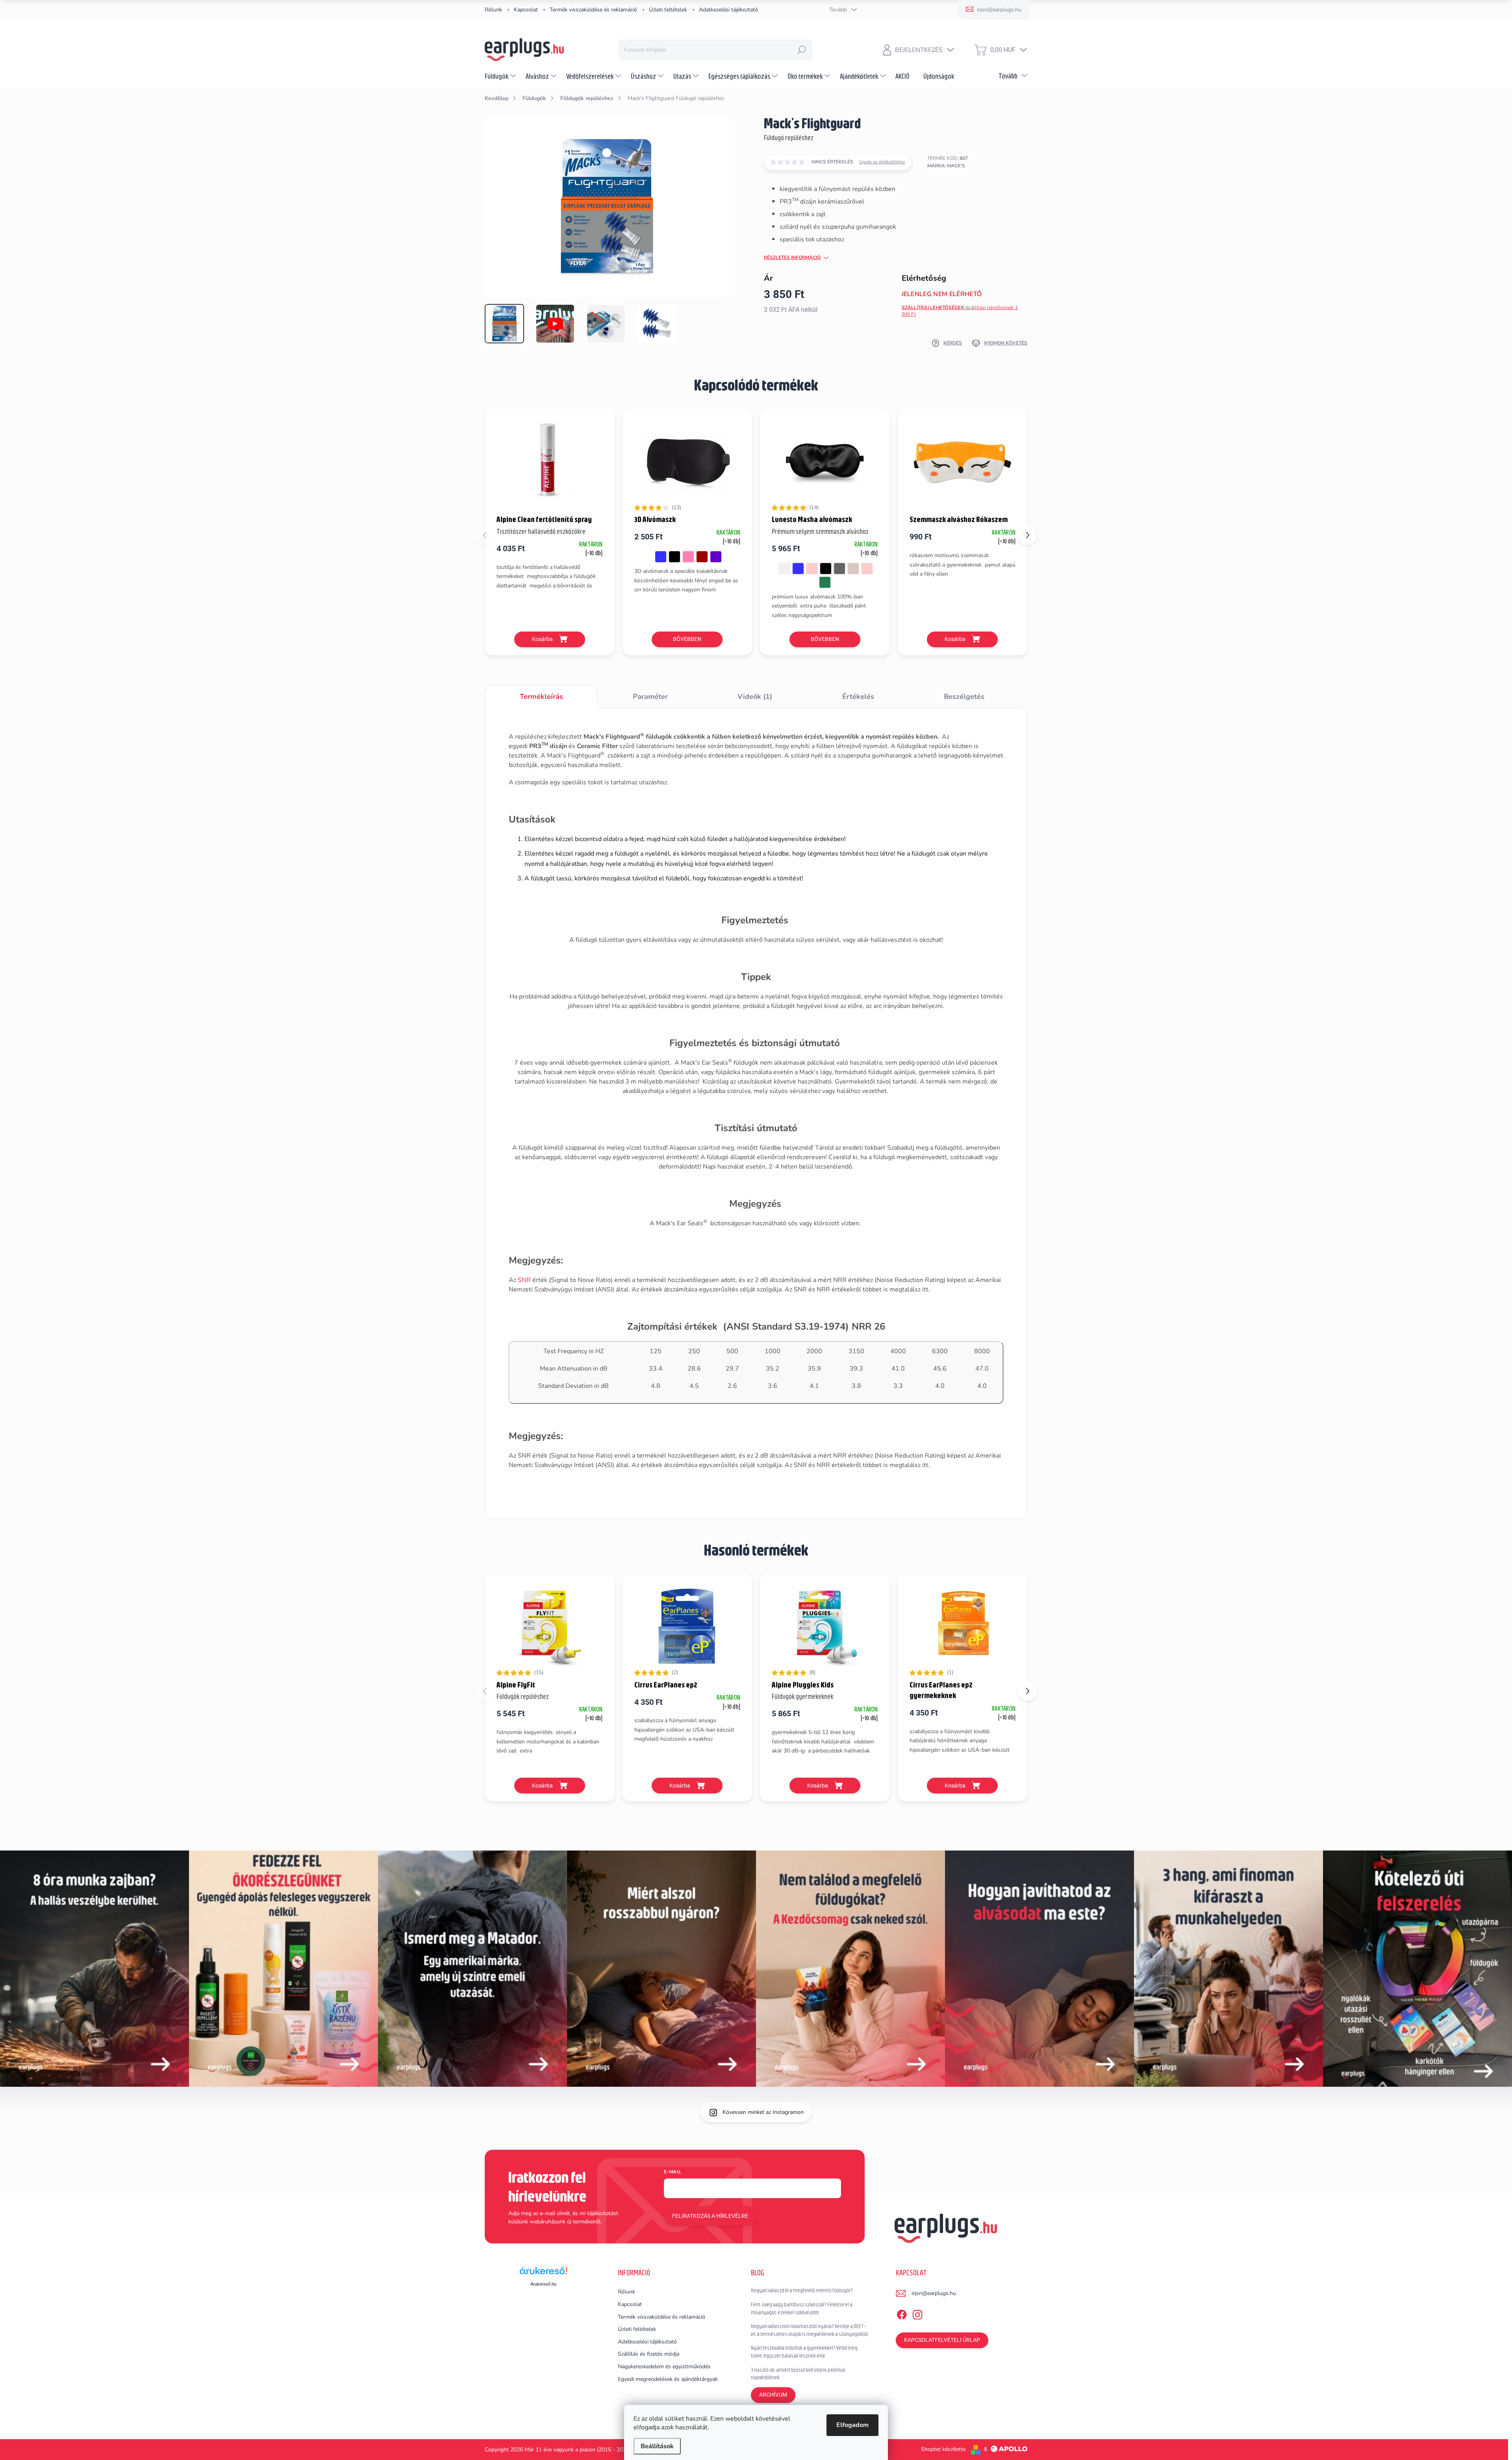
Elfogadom (852, 2425)
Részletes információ (792, 257)
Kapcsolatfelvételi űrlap (942, 2340)
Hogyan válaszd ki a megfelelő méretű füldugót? (802, 2290)
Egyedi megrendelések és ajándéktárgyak (668, 2379)
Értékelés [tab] (858, 697)
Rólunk (493, 10)
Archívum (773, 2395)
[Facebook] (902, 2313)
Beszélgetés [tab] (964, 697)
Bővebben (687, 639)
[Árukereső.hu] (543, 2274)
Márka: (946, 166)
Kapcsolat (526, 10)
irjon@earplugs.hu (934, 2293)
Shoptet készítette (943, 2449)
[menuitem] (501, 76)
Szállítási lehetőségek (960, 311)
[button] (1027, 535)
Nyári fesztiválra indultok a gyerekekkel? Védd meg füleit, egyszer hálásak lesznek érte (804, 2352)
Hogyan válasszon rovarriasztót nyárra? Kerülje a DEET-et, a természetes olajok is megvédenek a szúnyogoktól (809, 2330)
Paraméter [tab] (650, 697)
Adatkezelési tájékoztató (728, 10)
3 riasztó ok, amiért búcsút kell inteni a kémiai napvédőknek (798, 2374)
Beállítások (657, 2446)
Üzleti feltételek (668, 10)
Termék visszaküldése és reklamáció (593, 10)
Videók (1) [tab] (755, 697)
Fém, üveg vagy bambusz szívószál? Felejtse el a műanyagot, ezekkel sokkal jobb (802, 2308)
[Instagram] (917, 2313)
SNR (524, 1280)
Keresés (802, 50)
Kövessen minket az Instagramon (763, 2112)
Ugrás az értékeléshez (882, 162)
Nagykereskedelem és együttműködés (664, 2366)
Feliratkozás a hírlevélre (710, 2216)
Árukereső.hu (543, 2284)
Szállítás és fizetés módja (649, 2354)
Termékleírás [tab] (541, 697)
